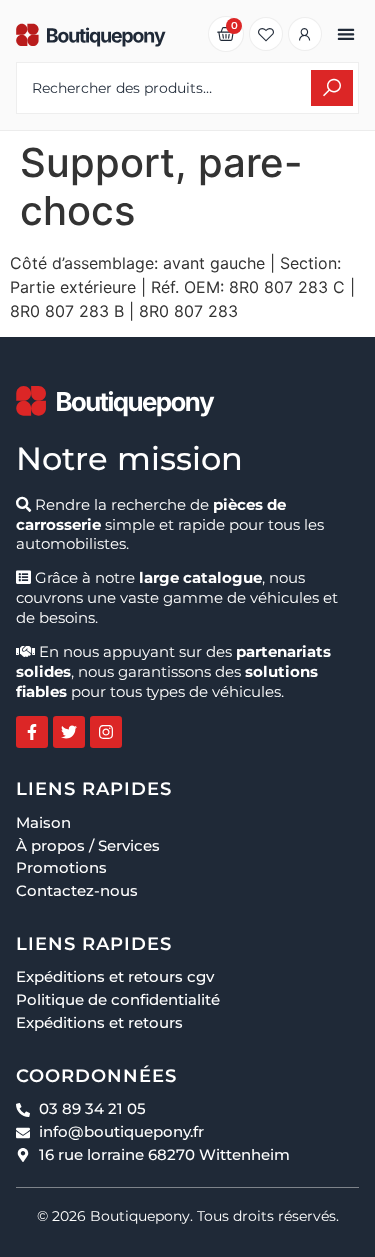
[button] (345, 34)
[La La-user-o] (305, 34)
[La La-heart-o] (266, 34)
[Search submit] (332, 88)
